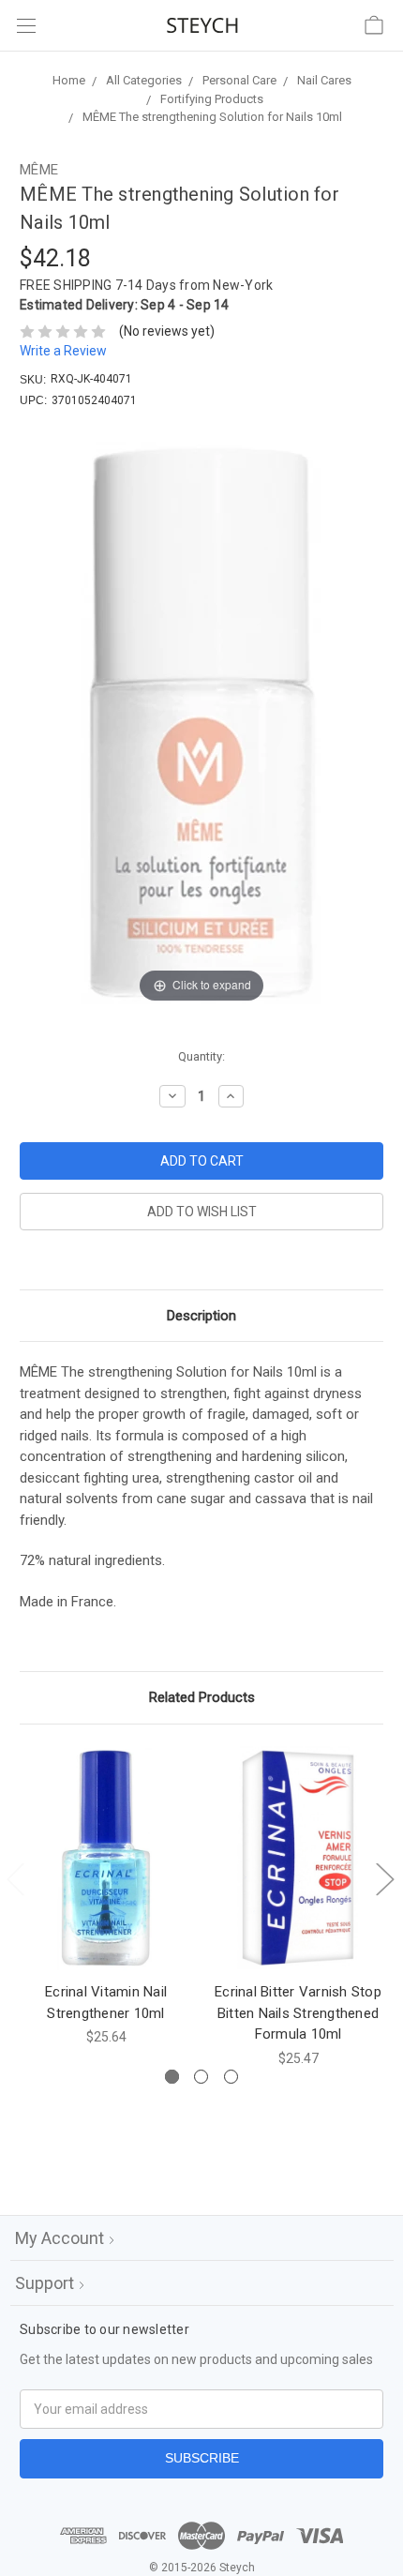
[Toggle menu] (26, 26)
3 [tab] (231, 2077)
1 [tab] (172, 2077)
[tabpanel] (106, 1896)
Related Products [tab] (202, 1697)
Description (201, 1316)
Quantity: (201, 1056)
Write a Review (63, 351)
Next (384, 1878)
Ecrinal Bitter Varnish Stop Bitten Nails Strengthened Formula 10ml (298, 2013)
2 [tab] (201, 2077)
